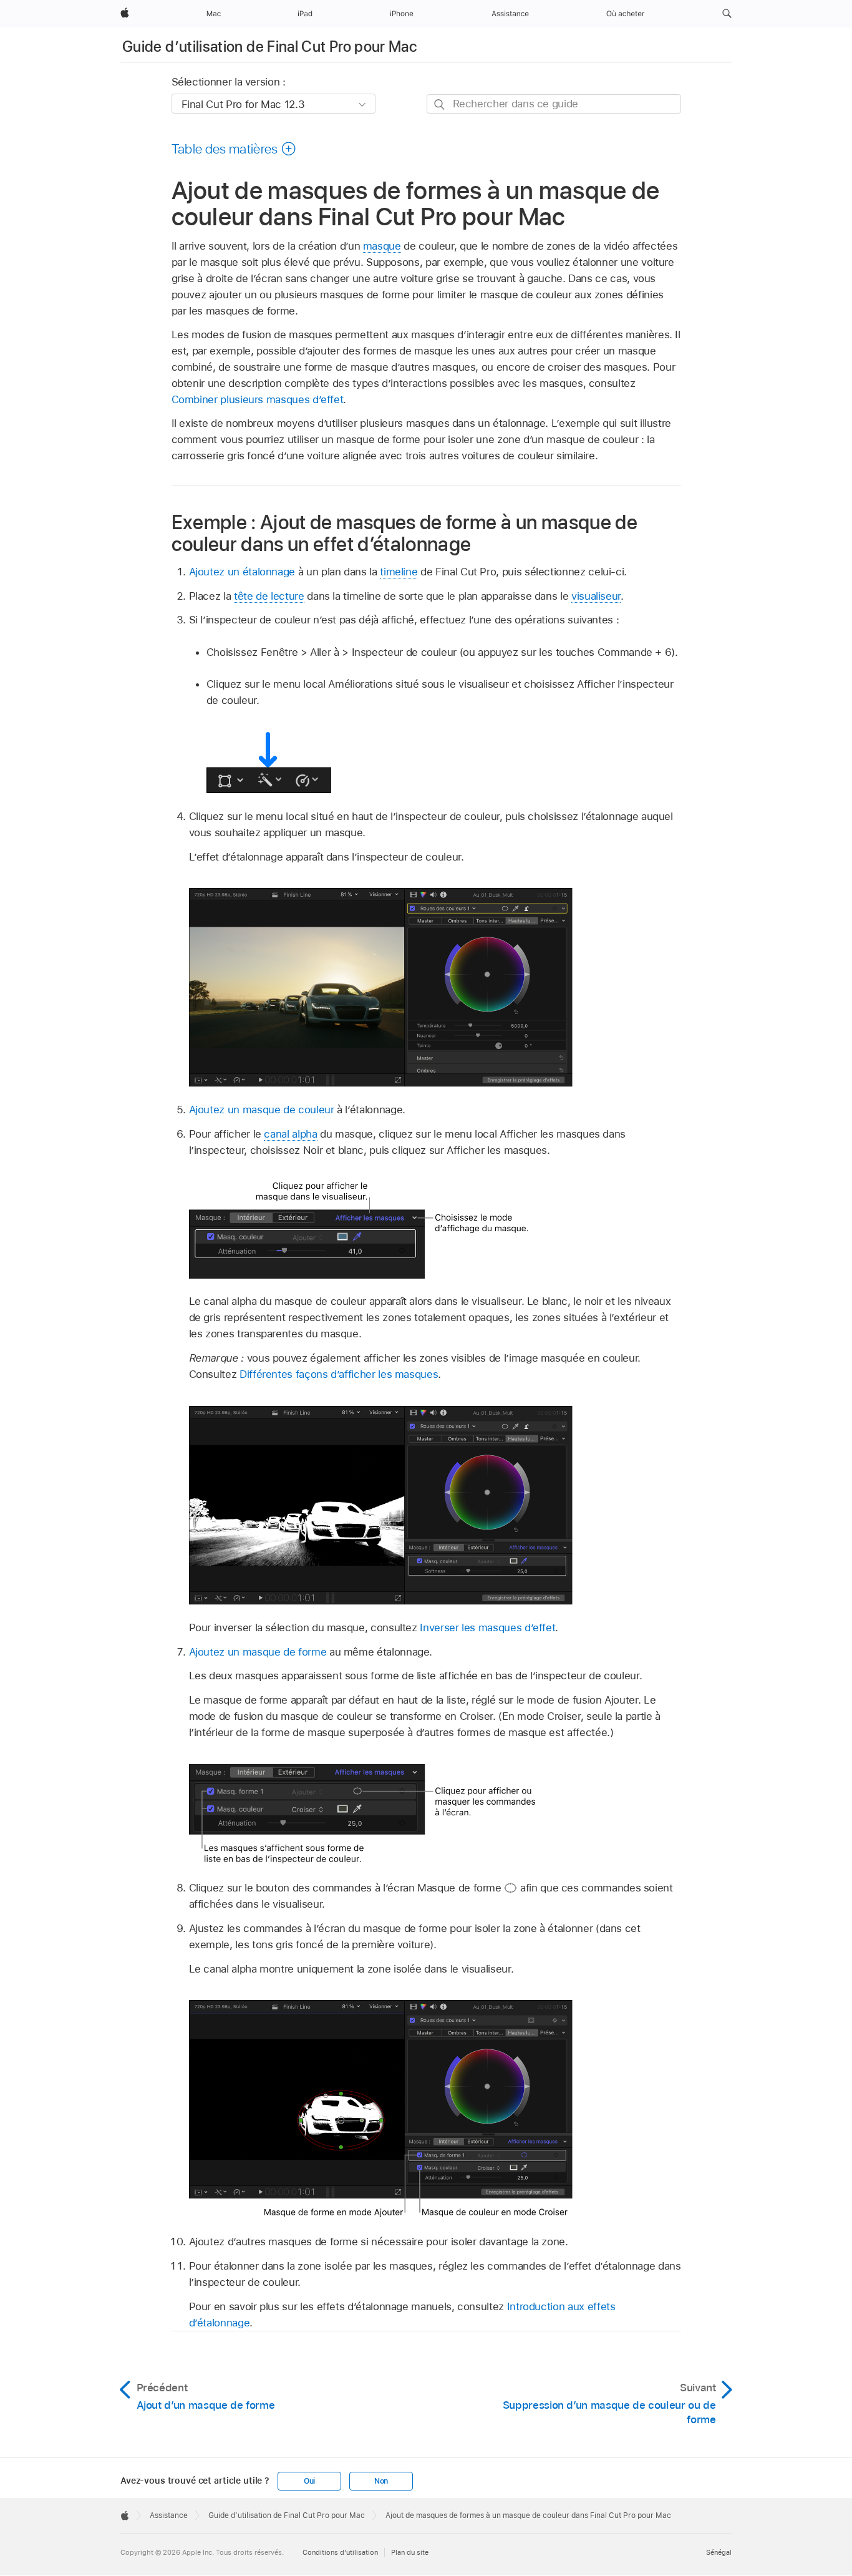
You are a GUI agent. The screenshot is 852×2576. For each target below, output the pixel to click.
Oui (309, 2481)
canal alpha (290, 1134)
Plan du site (410, 2552)
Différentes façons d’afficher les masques (339, 1374)
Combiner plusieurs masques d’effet (258, 399)
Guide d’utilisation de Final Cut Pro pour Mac (269, 46)
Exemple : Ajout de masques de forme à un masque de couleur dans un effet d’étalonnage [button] (405, 533)
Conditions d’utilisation (340, 2552)
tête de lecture (269, 596)
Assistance (169, 2515)
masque (382, 246)
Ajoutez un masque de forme (258, 1652)
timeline (399, 572)
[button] (727, 14)
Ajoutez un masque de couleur (262, 1110)
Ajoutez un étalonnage (242, 572)
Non (381, 2481)
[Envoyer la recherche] (440, 105)
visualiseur (596, 596)
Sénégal (719, 2552)
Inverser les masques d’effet (487, 1627)
